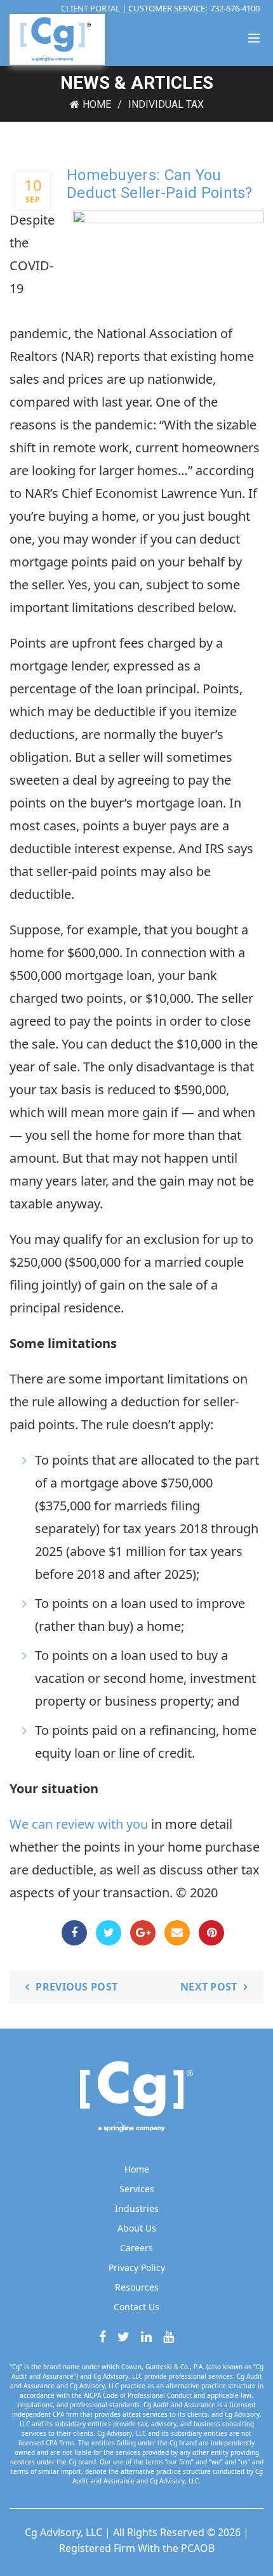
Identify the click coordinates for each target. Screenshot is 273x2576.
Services (137, 2189)
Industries (137, 2208)
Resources (137, 2287)
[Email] (177, 1933)
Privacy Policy (137, 2267)
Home (97, 104)
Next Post (209, 1987)
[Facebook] (74, 1933)
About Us (137, 2228)
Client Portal (91, 8)
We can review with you (79, 1824)
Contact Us (136, 2307)
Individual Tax (166, 104)
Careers (136, 2248)
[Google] (143, 1933)
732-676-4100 (235, 8)
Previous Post (77, 1987)
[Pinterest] (211, 1933)
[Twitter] (109, 1933)
